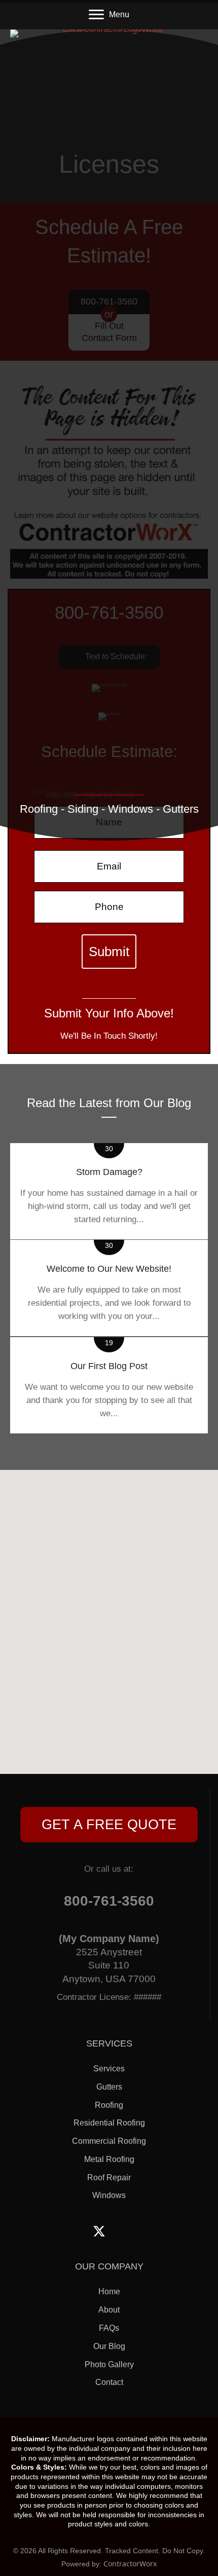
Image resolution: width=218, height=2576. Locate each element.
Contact (109, 2382)
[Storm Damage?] (109, 1191)
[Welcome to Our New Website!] (109, 1288)
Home (109, 2291)
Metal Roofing (109, 2159)
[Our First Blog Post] (109, 1385)
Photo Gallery (109, 2364)
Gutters (109, 2087)
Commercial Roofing (109, 2141)
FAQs (109, 2328)
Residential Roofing (109, 2123)
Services (109, 2069)
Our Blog (109, 2346)
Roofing (109, 2105)
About (109, 2310)
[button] (109, 1825)
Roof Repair (109, 2177)
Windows (109, 2195)
